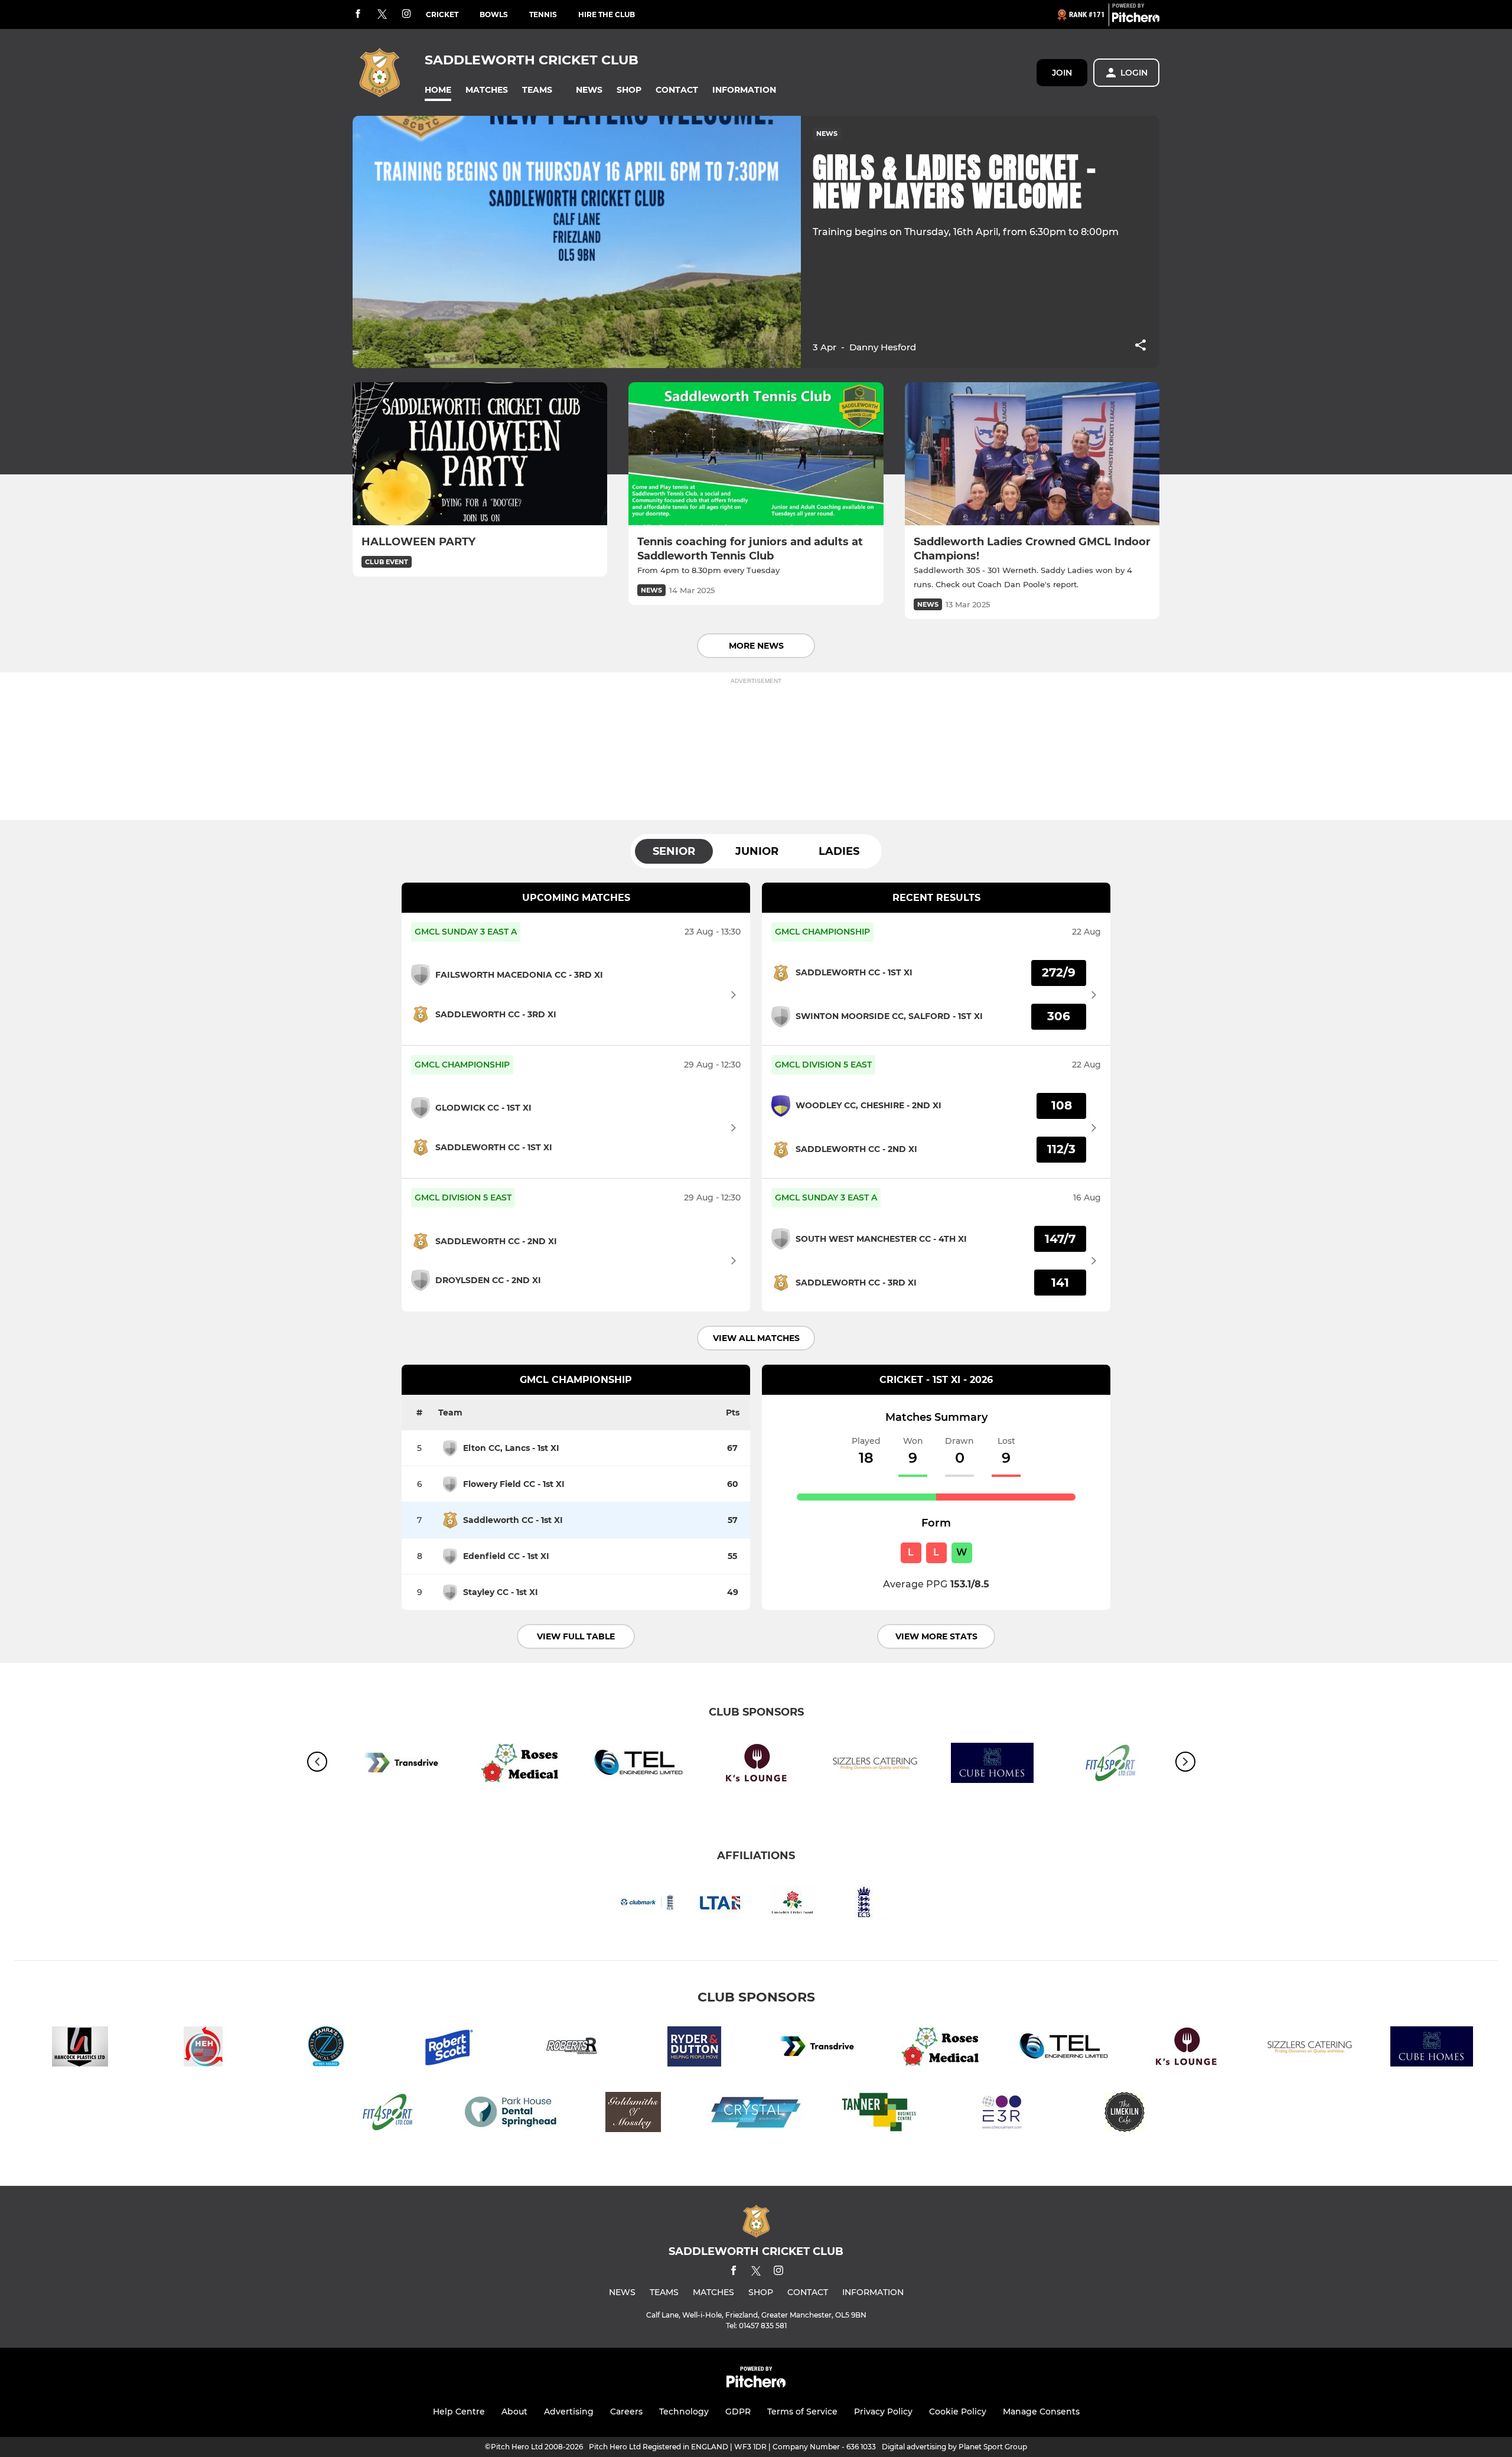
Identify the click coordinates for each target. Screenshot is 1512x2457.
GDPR (738, 2412)
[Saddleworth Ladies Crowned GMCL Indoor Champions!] (1032, 454)
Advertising (569, 2412)
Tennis (543, 14)
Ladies (839, 851)
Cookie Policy (958, 2412)
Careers (626, 2412)
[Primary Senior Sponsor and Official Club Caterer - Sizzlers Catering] (874, 1765)
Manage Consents (1041, 2412)
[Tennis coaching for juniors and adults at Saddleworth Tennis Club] (756, 454)
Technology (684, 2412)
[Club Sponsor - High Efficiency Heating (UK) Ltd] (203, 2048)
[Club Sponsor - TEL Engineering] (638, 1765)
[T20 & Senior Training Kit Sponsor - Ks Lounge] (756, 1765)
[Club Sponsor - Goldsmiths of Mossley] (633, 2114)
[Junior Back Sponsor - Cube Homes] (992, 1765)
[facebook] (358, 14)
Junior (757, 851)
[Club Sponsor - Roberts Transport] (572, 2048)
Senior (674, 851)
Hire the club (607, 14)
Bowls (494, 14)
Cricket (442, 14)
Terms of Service (802, 2412)
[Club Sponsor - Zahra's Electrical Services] (326, 2048)
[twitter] (382, 15)
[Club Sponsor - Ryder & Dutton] (695, 2048)
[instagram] (406, 14)
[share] (1140, 346)
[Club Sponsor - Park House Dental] (510, 2114)
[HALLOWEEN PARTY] (480, 454)
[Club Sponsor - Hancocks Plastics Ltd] (80, 2048)
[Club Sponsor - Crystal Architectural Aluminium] (756, 2114)
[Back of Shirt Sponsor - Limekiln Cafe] (1125, 2114)
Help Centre (459, 2412)
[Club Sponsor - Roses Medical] (520, 1765)
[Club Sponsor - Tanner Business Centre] (879, 2114)
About (514, 2412)
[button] (438, 90)
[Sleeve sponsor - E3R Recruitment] (1002, 2114)
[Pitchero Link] (1136, 19)
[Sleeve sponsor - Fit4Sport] (387, 2114)
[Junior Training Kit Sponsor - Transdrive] (402, 1765)
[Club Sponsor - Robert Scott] (449, 2048)
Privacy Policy (883, 2412)
